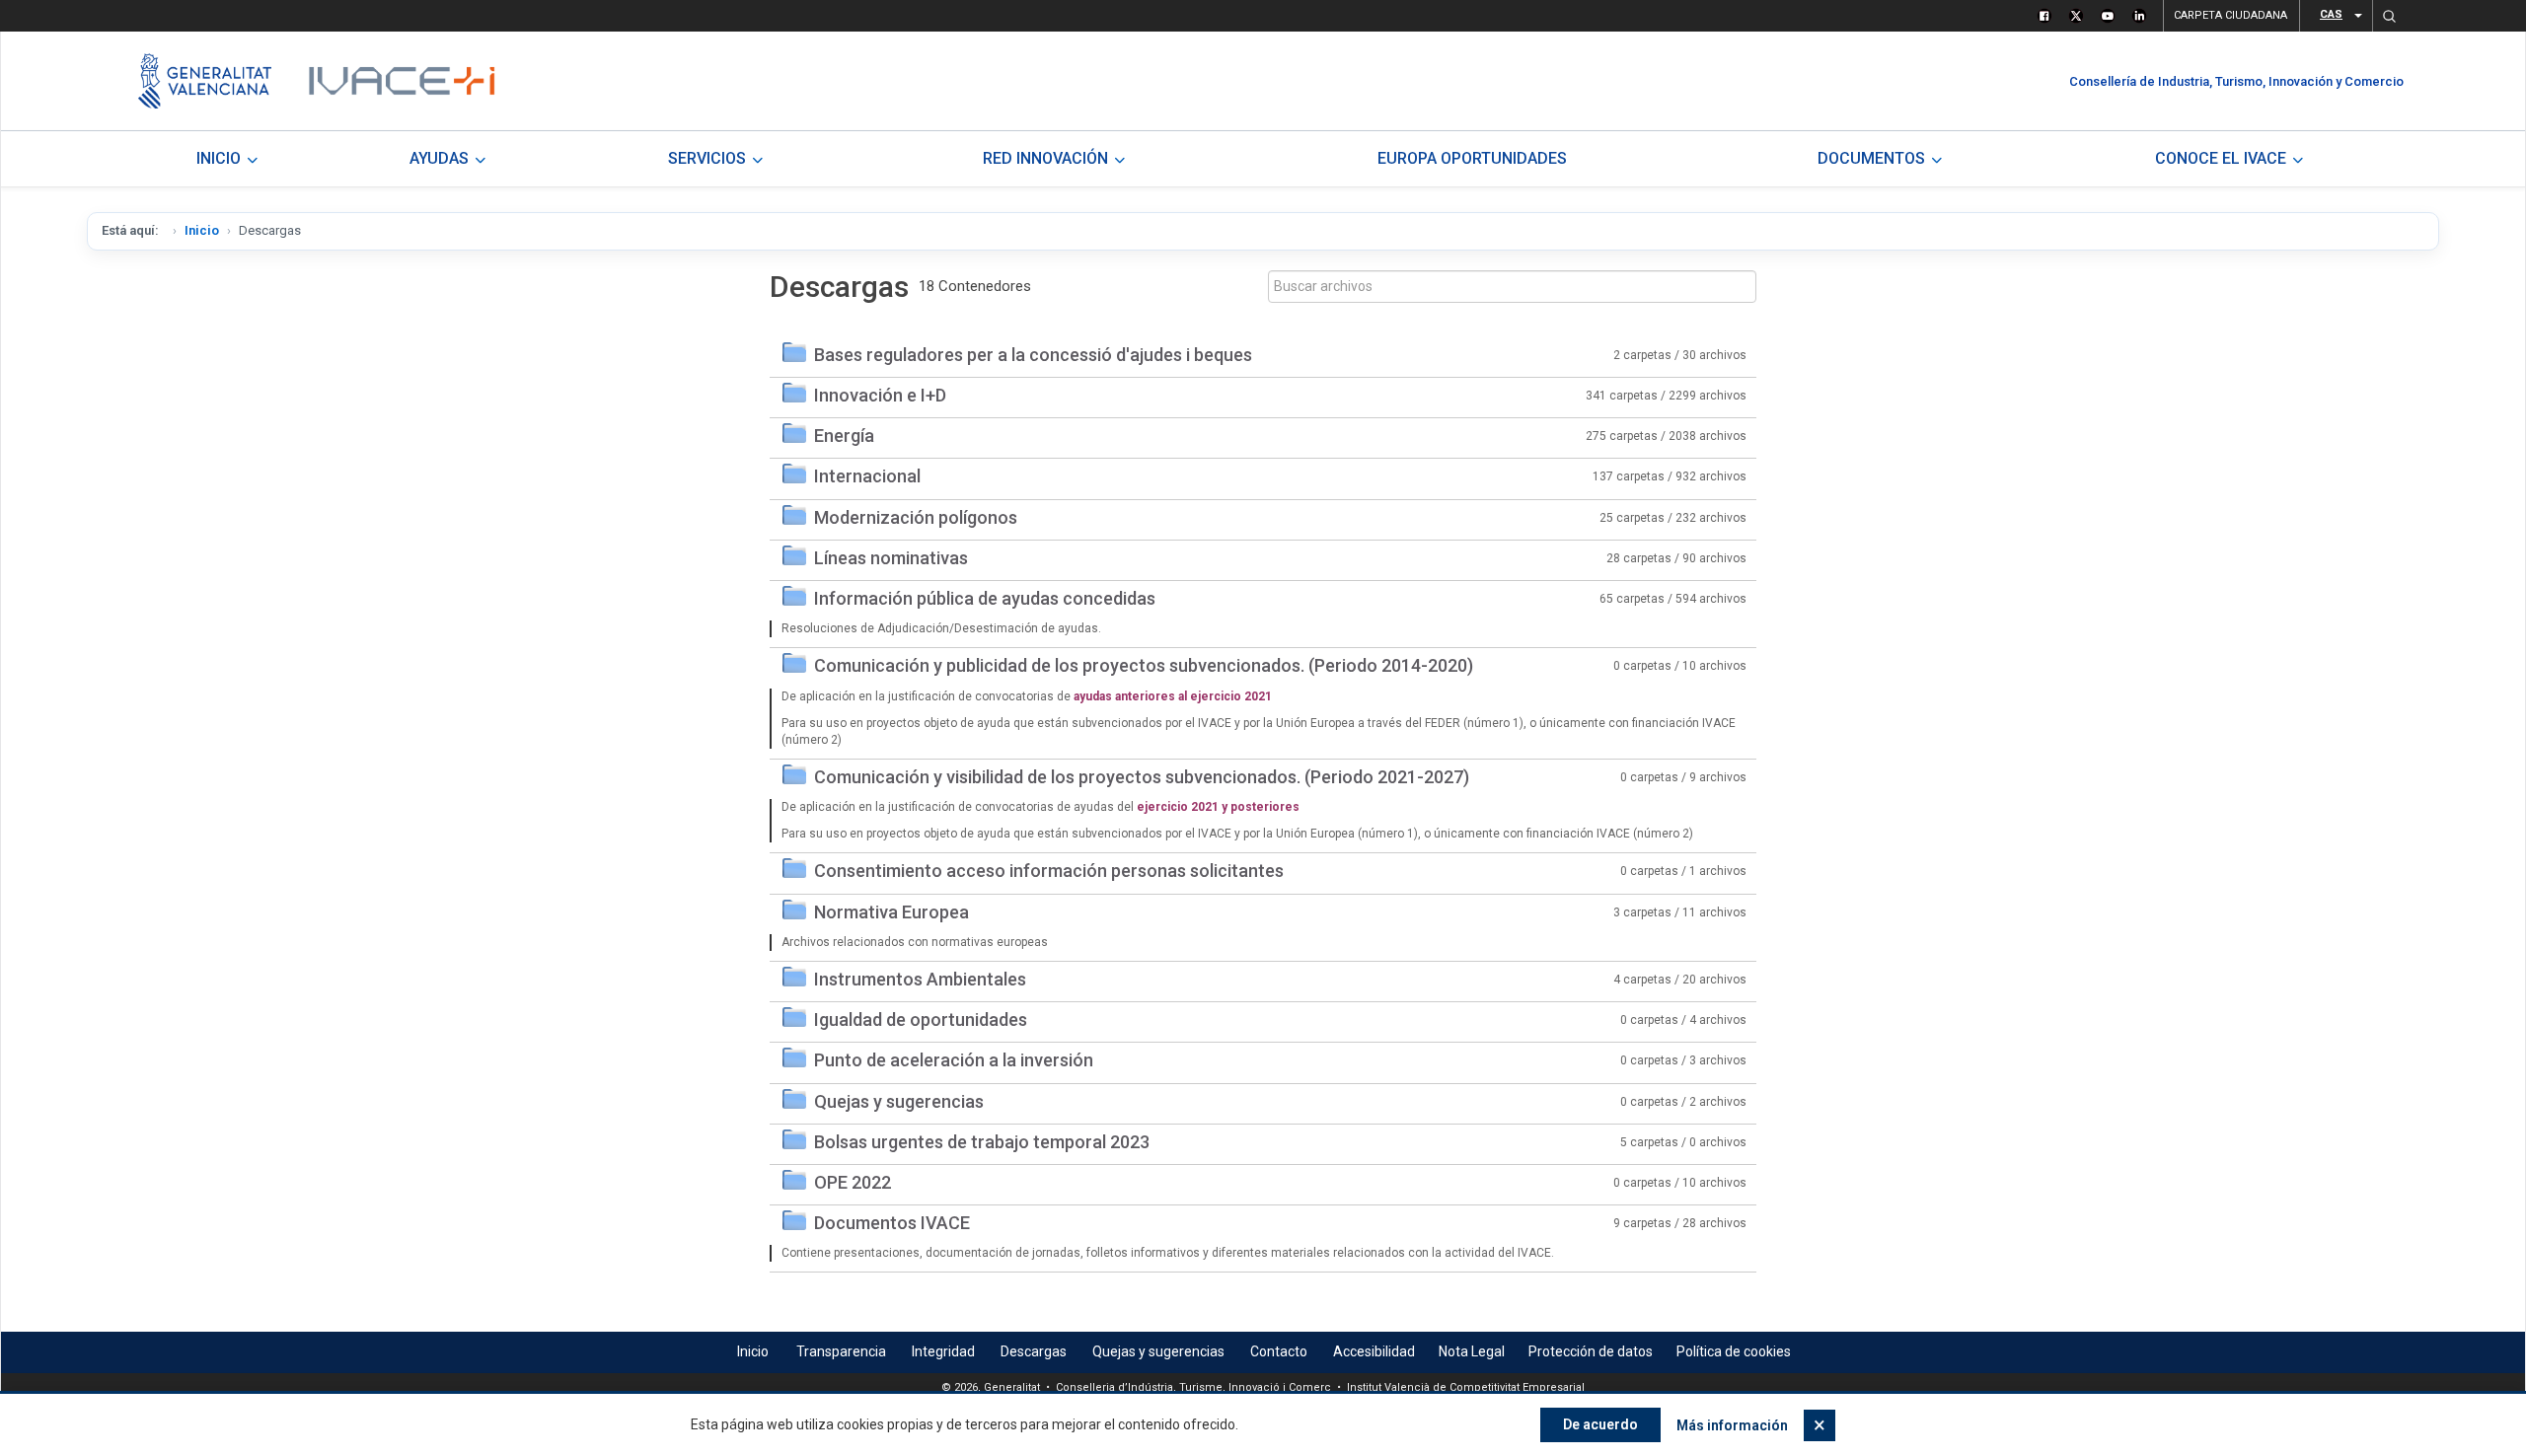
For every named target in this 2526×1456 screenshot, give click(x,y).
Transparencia (841, 1351)
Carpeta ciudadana (2230, 15)
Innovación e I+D (880, 395)
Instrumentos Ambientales (920, 979)
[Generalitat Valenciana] (205, 81)
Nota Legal (1472, 1351)
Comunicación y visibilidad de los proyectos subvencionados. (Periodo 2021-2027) (1142, 777)
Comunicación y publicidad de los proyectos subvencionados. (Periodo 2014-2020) (1144, 665)
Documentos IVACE (892, 1223)
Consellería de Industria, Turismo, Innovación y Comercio (2236, 81)
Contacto (1279, 1351)
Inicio (202, 230)
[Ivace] (400, 81)
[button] (2389, 16)
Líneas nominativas (891, 558)
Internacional (867, 476)
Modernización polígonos (916, 517)
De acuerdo (1600, 1424)
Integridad (943, 1351)
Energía (844, 436)
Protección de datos (1591, 1351)
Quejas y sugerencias (899, 1101)
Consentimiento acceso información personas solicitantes (1049, 871)
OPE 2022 (853, 1182)
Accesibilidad (1374, 1351)
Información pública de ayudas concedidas (985, 598)
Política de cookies (1734, 1351)
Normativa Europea (892, 912)
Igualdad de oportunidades (921, 1019)
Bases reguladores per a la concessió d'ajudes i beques (1033, 355)
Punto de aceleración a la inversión (954, 1060)
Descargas (1034, 1351)
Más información (1732, 1425)
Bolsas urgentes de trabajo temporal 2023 (982, 1142)
